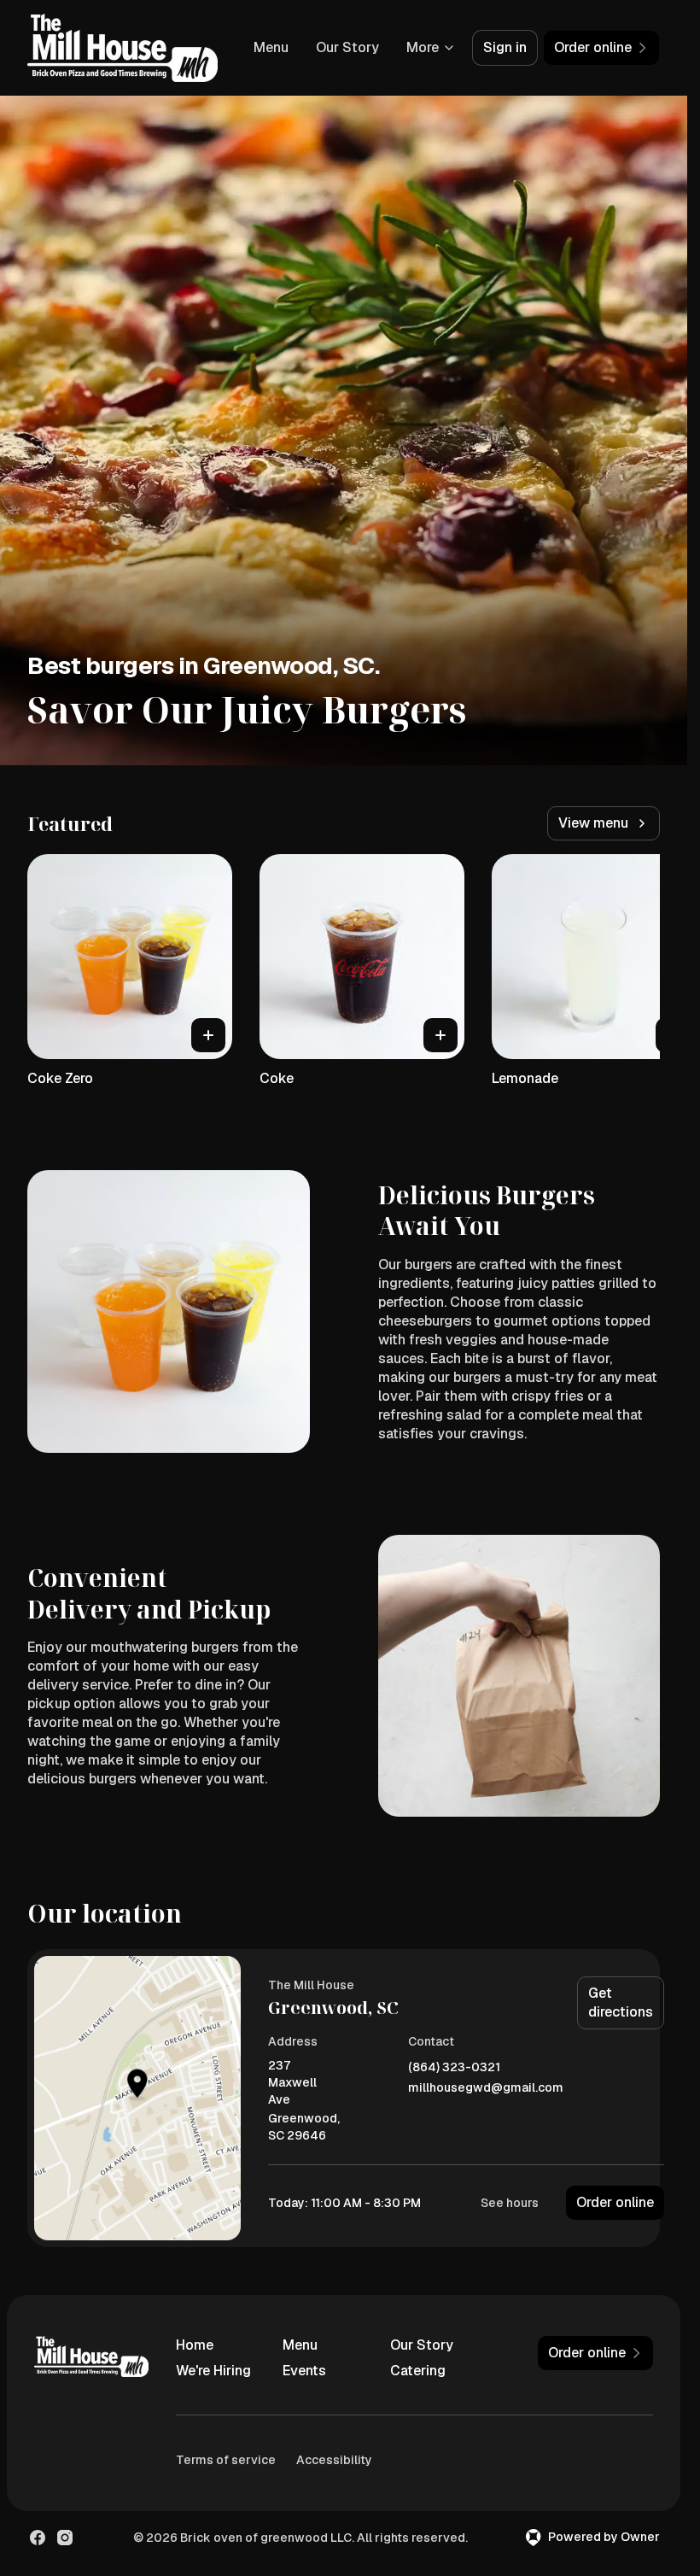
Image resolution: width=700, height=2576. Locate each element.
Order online (615, 2202)
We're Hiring (213, 2371)
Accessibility (334, 2460)
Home (195, 2345)
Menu (271, 47)
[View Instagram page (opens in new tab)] (65, 2538)
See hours (510, 2203)
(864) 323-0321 (454, 2067)
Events (304, 2371)
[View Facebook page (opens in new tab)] (38, 2538)
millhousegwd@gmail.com (486, 2088)
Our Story (347, 47)
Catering (418, 2371)
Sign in (505, 47)
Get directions (621, 2002)
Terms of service (226, 2460)
